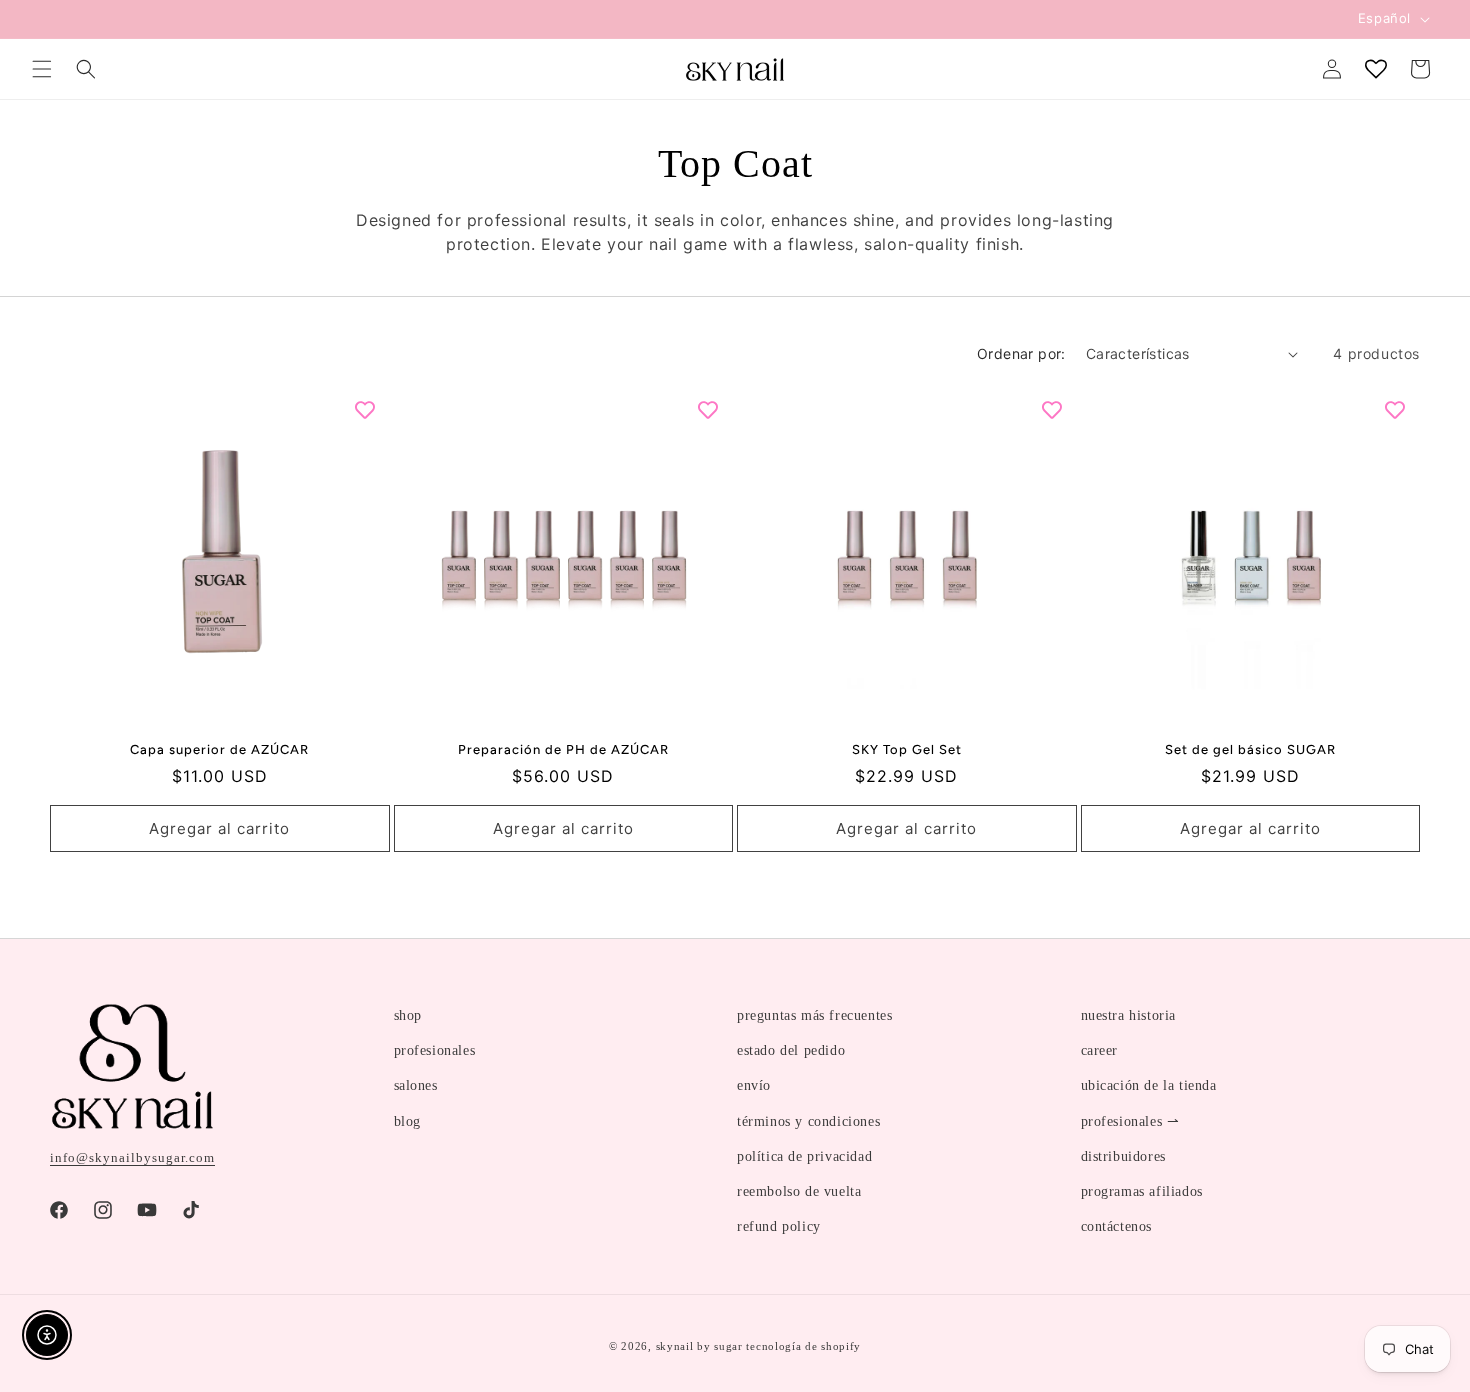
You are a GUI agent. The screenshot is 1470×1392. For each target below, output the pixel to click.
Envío (754, 1085)
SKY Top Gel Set (907, 749)
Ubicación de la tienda (1149, 1085)
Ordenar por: (1021, 353)
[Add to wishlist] (365, 410)
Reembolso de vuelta (799, 1191)
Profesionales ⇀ (1130, 1121)
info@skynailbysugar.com (132, 1157)
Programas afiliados (1142, 1191)
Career (1100, 1050)
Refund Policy (779, 1226)
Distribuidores (1123, 1156)
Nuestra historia (1129, 1015)
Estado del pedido (791, 1050)
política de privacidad (804, 1156)
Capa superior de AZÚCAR (219, 749)
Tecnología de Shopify (803, 1346)
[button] (42, 69)
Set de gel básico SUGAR (1250, 749)
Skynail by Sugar (699, 1346)
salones (416, 1085)
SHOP (408, 1015)
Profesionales (435, 1050)
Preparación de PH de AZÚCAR (563, 749)
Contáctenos (1117, 1226)
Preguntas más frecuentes (814, 1015)
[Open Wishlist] (1376, 69)
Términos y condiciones (808, 1121)
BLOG (407, 1121)
